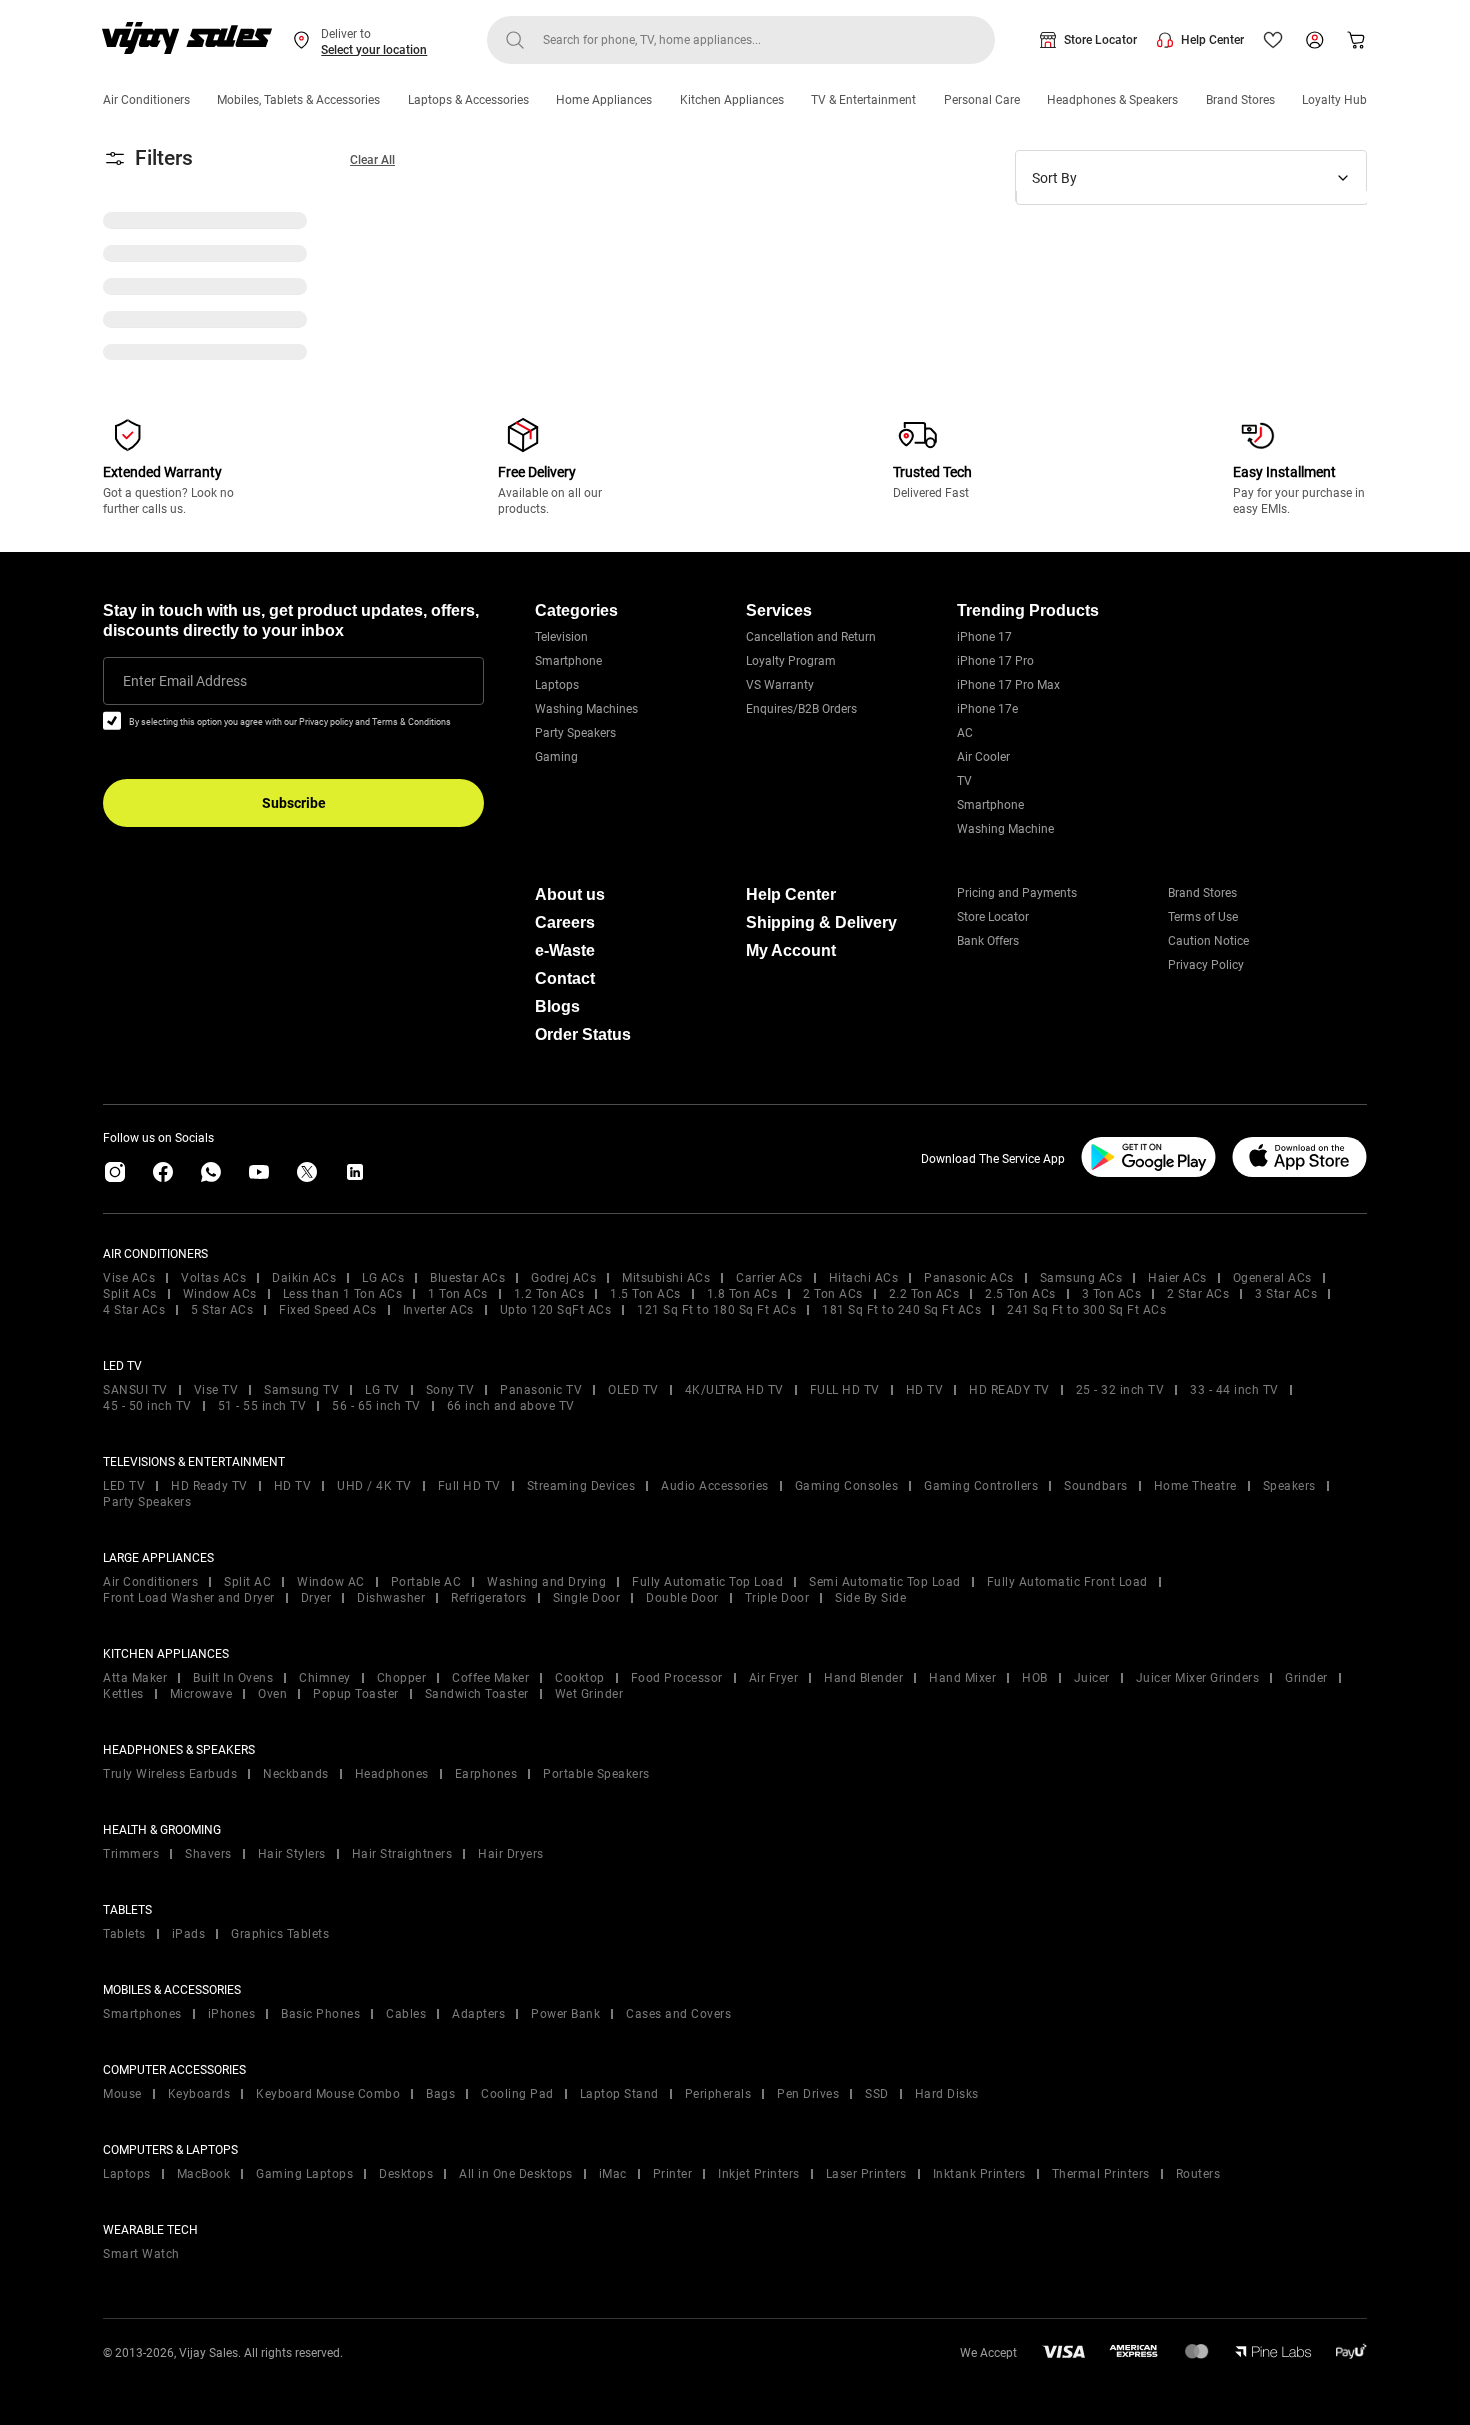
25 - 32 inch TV (1120, 1390)
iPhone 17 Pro (995, 661)
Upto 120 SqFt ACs (556, 1310)
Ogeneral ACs (1272, 1278)
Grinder (1306, 1678)
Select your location (374, 50)
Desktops (406, 2174)
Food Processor (677, 1678)
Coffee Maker (490, 1678)
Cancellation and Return (811, 637)
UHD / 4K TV (374, 1486)
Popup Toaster (356, 1694)
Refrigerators (489, 1598)
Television (561, 637)
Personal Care (982, 100)
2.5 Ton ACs (1020, 1294)
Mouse (122, 2094)
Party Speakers (575, 733)
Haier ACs (1177, 1278)
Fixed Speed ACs (328, 1310)
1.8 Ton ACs (742, 1294)
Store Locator (1100, 40)
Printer (673, 2174)
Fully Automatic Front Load (1067, 1582)
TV (964, 781)
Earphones (486, 1774)
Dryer (316, 1598)
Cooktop (580, 1678)
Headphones (392, 1774)
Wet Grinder (589, 1694)
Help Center (1212, 40)
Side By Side (870, 1598)
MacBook (204, 2174)
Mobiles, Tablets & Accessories (298, 100)
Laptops (557, 685)
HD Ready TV (209, 1486)
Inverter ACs (438, 1310)
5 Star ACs (222, 1310)
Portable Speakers (596, 1774)
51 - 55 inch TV (262, 1406)
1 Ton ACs (458, 1294)
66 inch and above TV (511, 1406)
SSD (877, 2094)
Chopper (402, 1678)
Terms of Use (1203, 917)
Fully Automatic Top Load (707, 1582)
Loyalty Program (791, 661)
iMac (613, 2174)
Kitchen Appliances (732, 100)
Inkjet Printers (759, 2174)
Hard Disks (947, 2094)
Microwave (201, 1694)
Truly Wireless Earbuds (170, 1774)
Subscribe (294, 803)
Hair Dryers (511, 1854)
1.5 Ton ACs (645, 1294)
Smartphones (142, 2014)
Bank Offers (988, 941)
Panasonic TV (541, 1390)
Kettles (123, 1694)
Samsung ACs (1081, 1278)
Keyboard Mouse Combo (328, 2094)
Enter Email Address (185, 681)
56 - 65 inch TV (376, 1406)
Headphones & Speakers (1112, 100)
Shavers (208, 1854)
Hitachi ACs (864, 1278)
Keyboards (199, 2094)
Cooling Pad (517, 2094)
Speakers (1289, 1486)
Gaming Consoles (847, 1486)
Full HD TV (469, 1486)
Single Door (587, 1598)
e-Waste (565, 950)
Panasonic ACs (969, 1278)
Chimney (325, 1678)
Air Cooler (983, 757)
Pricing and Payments (1017, 893)
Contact (565, 978)
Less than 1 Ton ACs (343, 1294)
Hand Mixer (962, 1678)
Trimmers (131, 1854)
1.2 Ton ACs (549, 1294)
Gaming (556, 757)
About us (570, 894)
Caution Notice (1208, 941)
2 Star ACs (1198, 1294)
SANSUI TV (135, 1390)
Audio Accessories (715, 1486)
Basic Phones (320, 2014)
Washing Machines (586, 709)
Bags (440, 2094)
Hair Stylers (292, 1854)
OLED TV (633, 1390)
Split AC (247, 1582)
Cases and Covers (678, 2014)
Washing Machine (1005, 829)
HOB (1035, 1678)
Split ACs (130, 1294)
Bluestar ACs (467, 1278)
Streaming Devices (581, 1486)
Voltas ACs (213, 1278)
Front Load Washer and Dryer (189, 1598)
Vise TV (216, 1390)
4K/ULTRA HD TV (734, 1390)
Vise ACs (129, 1278)
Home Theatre (1195, 1486)
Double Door (682, 1598)
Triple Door (777, 1598)
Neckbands (296, 1774)
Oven (272, 1694)
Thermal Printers (1101, 2174)
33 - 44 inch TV (1234, 1390)
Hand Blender (863, 1678)
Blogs (557, 1006)
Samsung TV (301, 1390)
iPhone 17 (984, 637)
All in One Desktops (516, 2174)
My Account (791, 950)
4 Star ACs (134, 1310)
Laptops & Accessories (468, 100)
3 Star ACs (1286, 1294)
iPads (189, 1934)
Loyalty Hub (1334, 100)
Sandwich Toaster (477, 1694)
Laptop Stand (619, 2094)
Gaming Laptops (304, 2174)
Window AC (331, 1582)
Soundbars (1096, 1486)
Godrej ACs (563, 1278)
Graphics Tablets (280, 1934)
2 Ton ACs (833, 1294)
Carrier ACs (769, 1278)
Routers (1198, 2174)
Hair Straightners (402, 1854)
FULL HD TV (845, 1390)
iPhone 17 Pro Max (1008, 685)
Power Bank (565, 2014)
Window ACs (220, 1294)
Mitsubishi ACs (666, 1278)
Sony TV (450, 1390)
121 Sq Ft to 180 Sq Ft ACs (716, 1310)
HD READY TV (1009, 1390)
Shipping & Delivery (821, 922)
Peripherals (718, 2094)
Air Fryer (774, 1678)
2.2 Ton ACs (924, 1294)
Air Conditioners (146, 100)
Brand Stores (1240, 100)
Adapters (478, 2014)
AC (965, 733)
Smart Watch (141, 2254)
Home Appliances (604, 100)
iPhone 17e (987, 709)
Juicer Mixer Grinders (1198, 1678)
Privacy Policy (1206, 965)
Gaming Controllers (981, 1486)
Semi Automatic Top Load (885, 1582)
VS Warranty (780, 685)
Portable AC (426, 1582)
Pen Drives (808, 2094)
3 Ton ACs (1112, 1294)
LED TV (124, 1486)
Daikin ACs (304, 1278)
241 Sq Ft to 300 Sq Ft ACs (1086, 1310)
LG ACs (383, 1278)
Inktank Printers (979, 2174)
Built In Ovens (233, 1678)
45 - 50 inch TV (147, 1406)
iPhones (232, 2014)
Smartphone (568, 661)
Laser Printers (866, 2174)
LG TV (382, 1390)
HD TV (925, 1390)
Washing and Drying (546, 1582)
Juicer (1092, 1678)
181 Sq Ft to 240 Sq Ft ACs (901, 1310)
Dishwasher (391, 1598)
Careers (565, 922)
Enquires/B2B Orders (801, 709)
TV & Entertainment (863, 100)
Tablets (124, 1934)
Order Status (583, 1034)
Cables (406, 2014)
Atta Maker (135, 1678)
